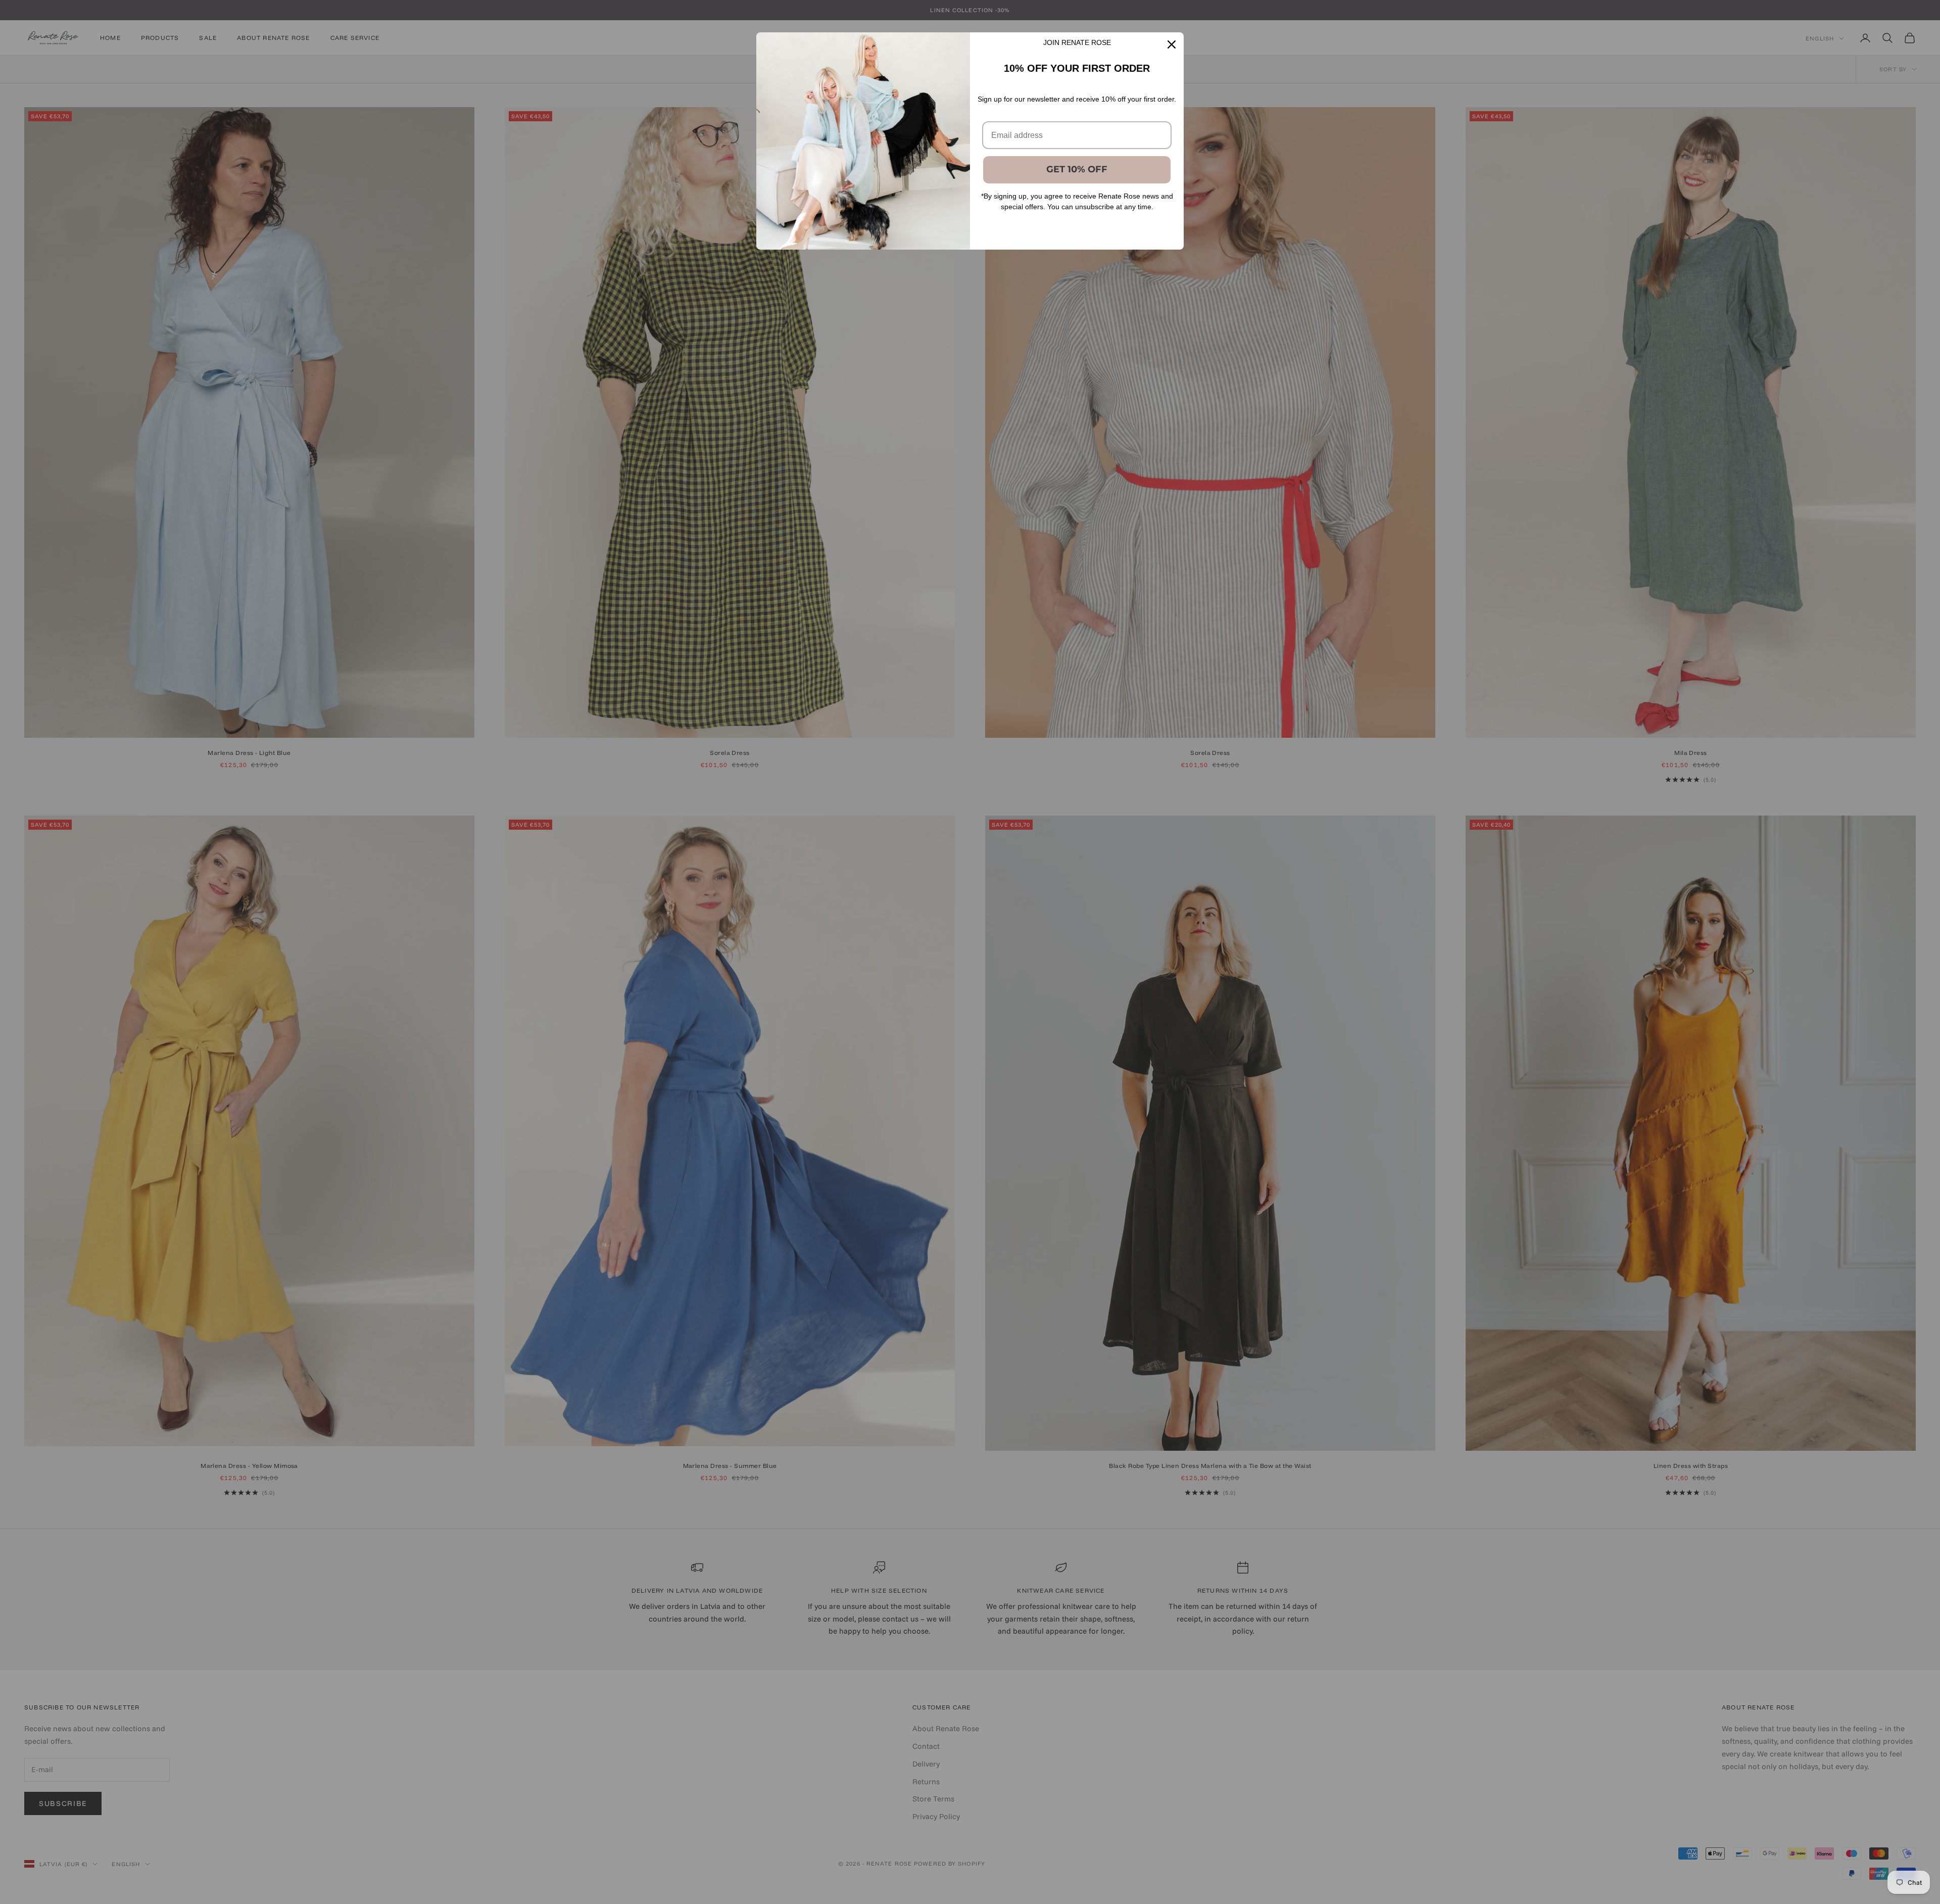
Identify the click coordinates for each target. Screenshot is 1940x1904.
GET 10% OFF (1077, 169)
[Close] (1172, 44)
